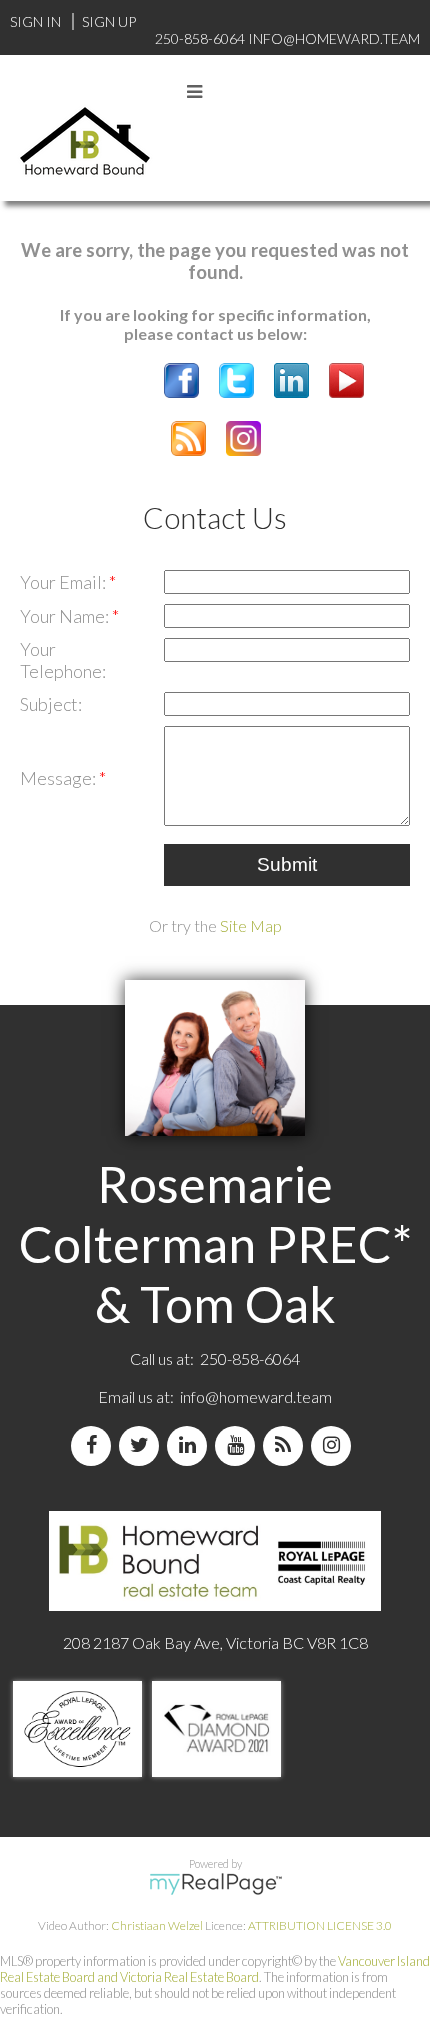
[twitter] (143, 1445)
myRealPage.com (215, 1884)
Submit (287, 864)
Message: (59, 778)
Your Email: (64, 582)
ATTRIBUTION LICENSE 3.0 (320, 1925)
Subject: (51, 704)
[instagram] (335, 1445)
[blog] (287, 1445)
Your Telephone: (63, 660)
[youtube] (239, 1445)
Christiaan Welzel (157, 1925)
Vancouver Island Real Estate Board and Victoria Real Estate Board (215, 1969)
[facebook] (95, 1445)
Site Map (251, 925)
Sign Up (109, 21)
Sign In (35, 21)
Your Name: (66, 616)
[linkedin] (191, 1445)
